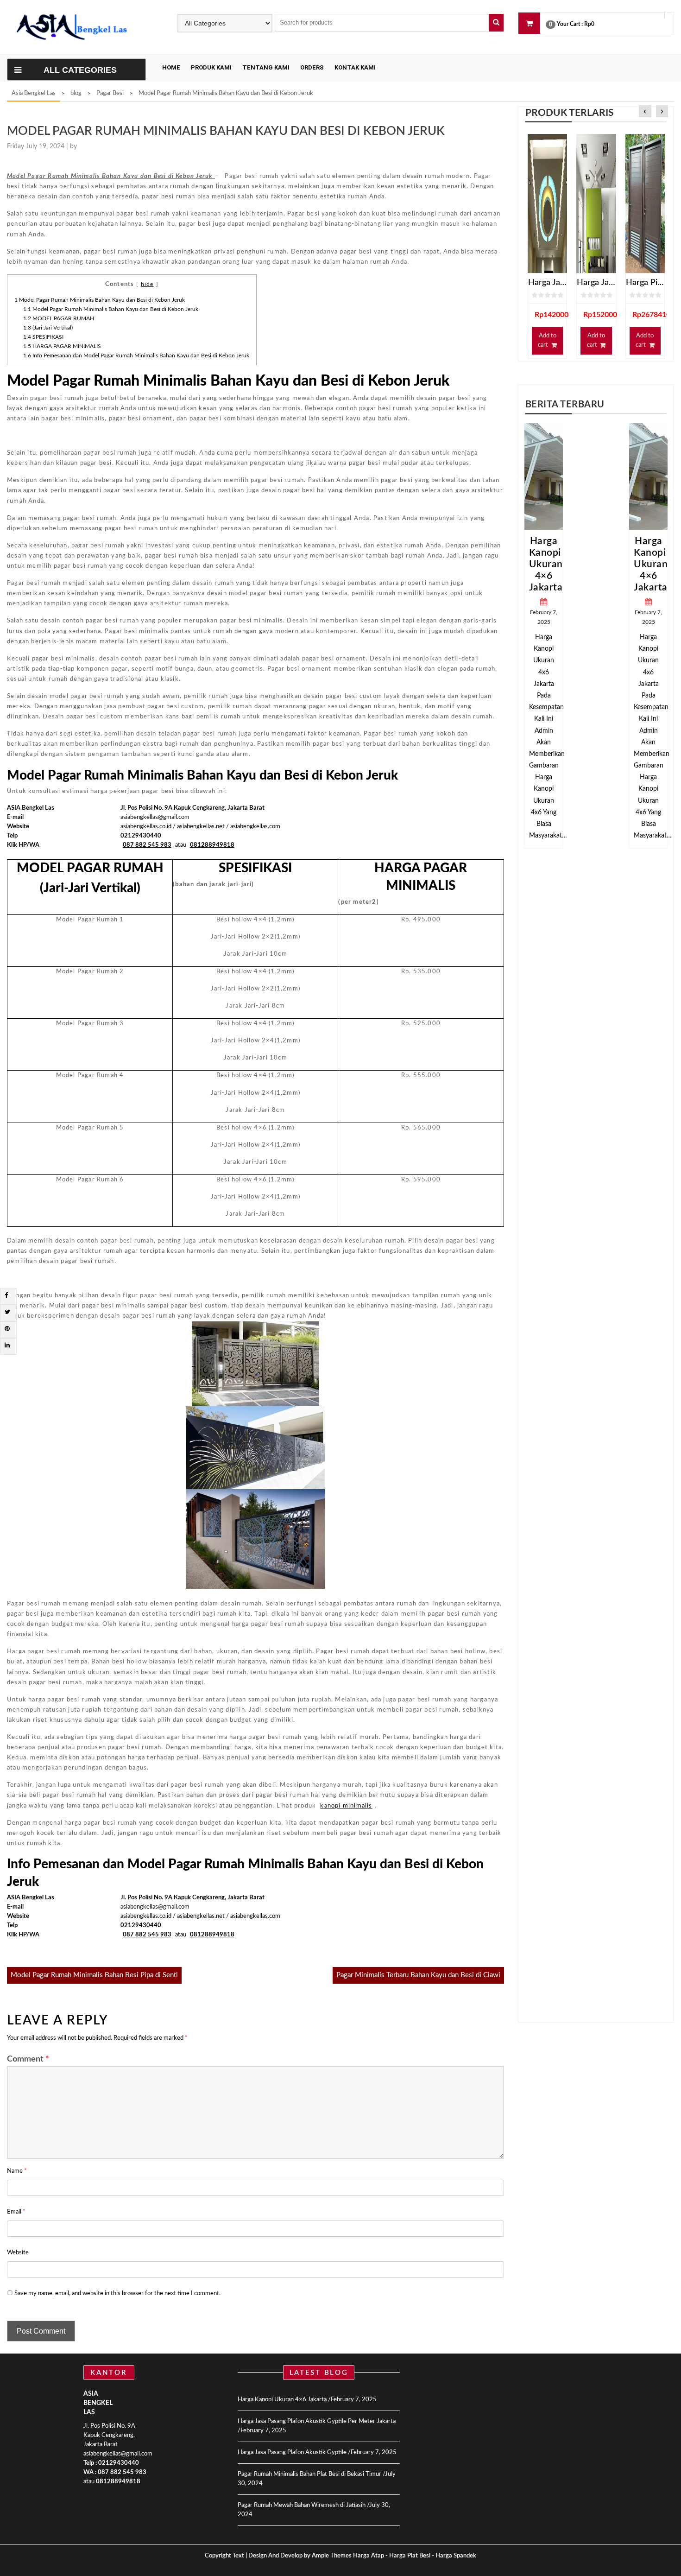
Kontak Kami (355, 67)
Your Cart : (570, 24)
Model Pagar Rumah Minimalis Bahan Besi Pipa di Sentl (94, 1975)
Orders (312, 67)
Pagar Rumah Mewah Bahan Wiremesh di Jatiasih (302, 2505)
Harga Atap (369, 2556)
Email (16, 2212)
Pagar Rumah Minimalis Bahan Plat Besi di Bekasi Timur (309, 2474)
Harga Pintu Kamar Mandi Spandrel (645, 283)
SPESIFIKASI (43, 337)
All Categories (80, 70)
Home (171, 67)
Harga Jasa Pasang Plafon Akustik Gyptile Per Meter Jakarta (317, 2421)
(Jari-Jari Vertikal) (48, 328)
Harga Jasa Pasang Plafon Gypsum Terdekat (547, 283)
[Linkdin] (7, 1346)
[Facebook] (6, 1296)
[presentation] (645, 112)
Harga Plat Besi (410, 2556)
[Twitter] (7, 1312)
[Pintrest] (7, 1329)
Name (17, 2171)
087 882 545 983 (122, 2472)
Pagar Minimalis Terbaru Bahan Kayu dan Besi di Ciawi (418, 1975)
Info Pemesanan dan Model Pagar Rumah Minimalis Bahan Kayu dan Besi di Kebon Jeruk (136, 355)
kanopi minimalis (346, 1806)
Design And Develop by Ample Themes (301, 2556)
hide (147, 284)
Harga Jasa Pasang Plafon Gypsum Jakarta (596, 283)
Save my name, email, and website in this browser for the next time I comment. (117, 2294)
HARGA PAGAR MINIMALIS (62, 346)
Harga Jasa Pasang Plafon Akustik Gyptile (292, 2452)
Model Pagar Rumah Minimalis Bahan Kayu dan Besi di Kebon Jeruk (100, 300)
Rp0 (589, 24)
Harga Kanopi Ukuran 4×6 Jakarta (598, 564)
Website (18, 2253)
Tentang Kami (266, 67)
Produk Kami (211, 67)
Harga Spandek (456, 2556)
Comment (28, 2059)
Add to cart (547, 340)
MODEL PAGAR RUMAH (59, 318)
